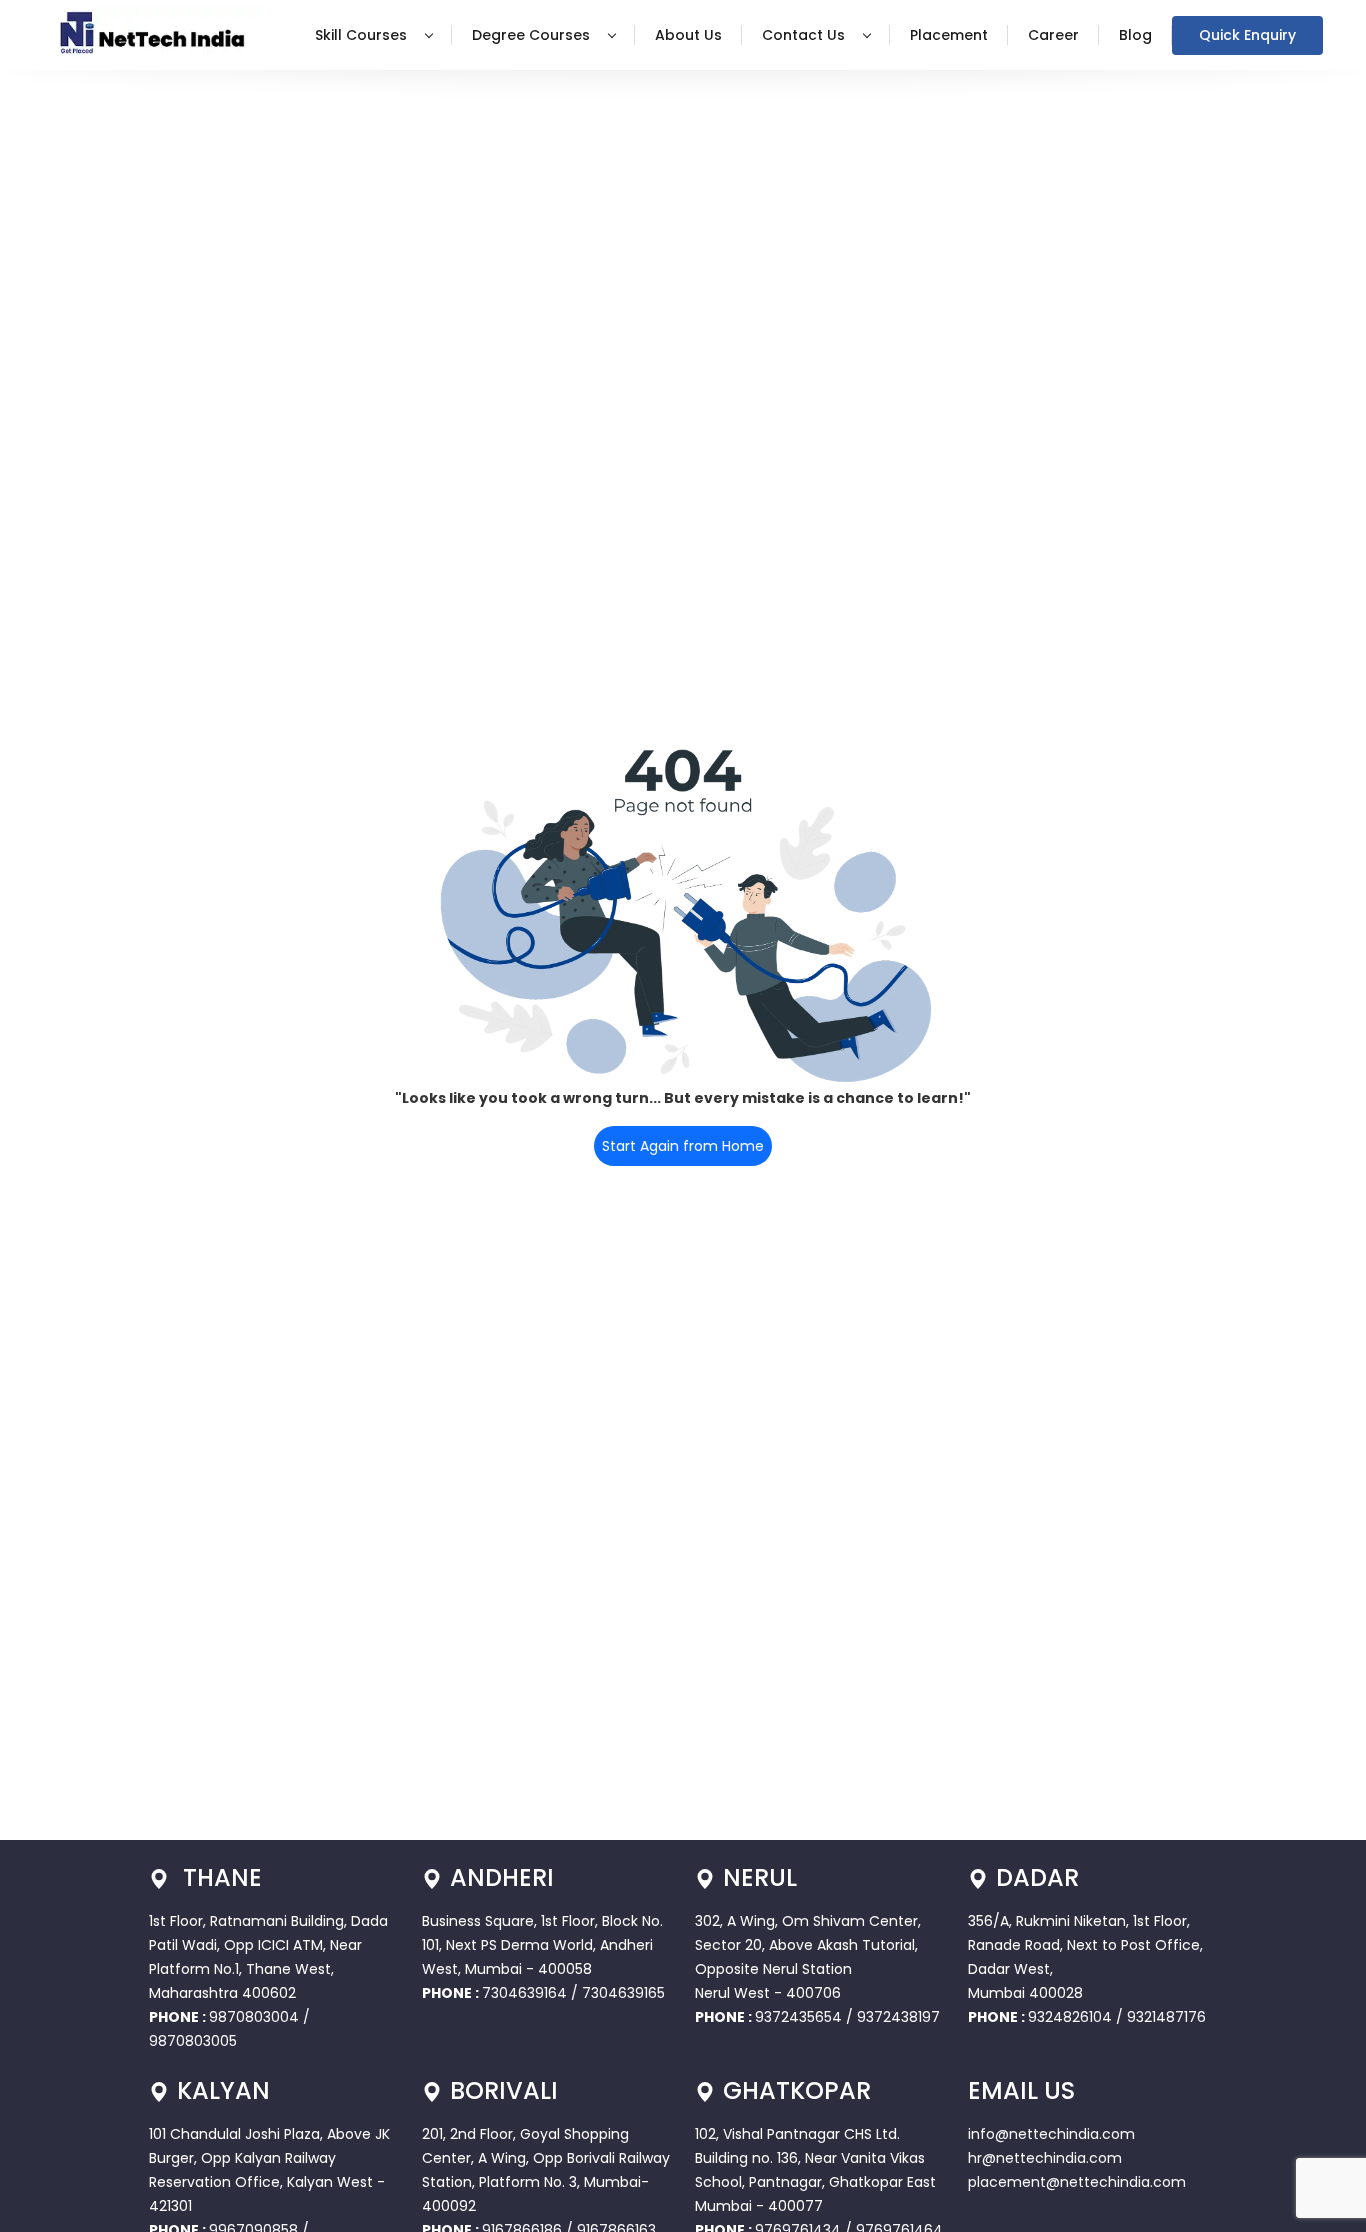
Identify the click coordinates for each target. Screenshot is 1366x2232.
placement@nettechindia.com (1077, 2182)
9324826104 (1070, 2017)
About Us (688, 35)
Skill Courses (363, 35)
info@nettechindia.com (1051, 2134)
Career (1053, 35)
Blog (1135, 35)
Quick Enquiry (1247, 35)
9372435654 (798, 2017)
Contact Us (805, 35)
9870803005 (193, 2041)
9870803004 (256, 2017)
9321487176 (1166, 2017)
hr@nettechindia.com (1045, 2158)
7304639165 (623, 1993)
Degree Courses (533, 35)
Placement (949, 35)
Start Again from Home (683, 1146)
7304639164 (526, 1993)
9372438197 (898, 2017)
